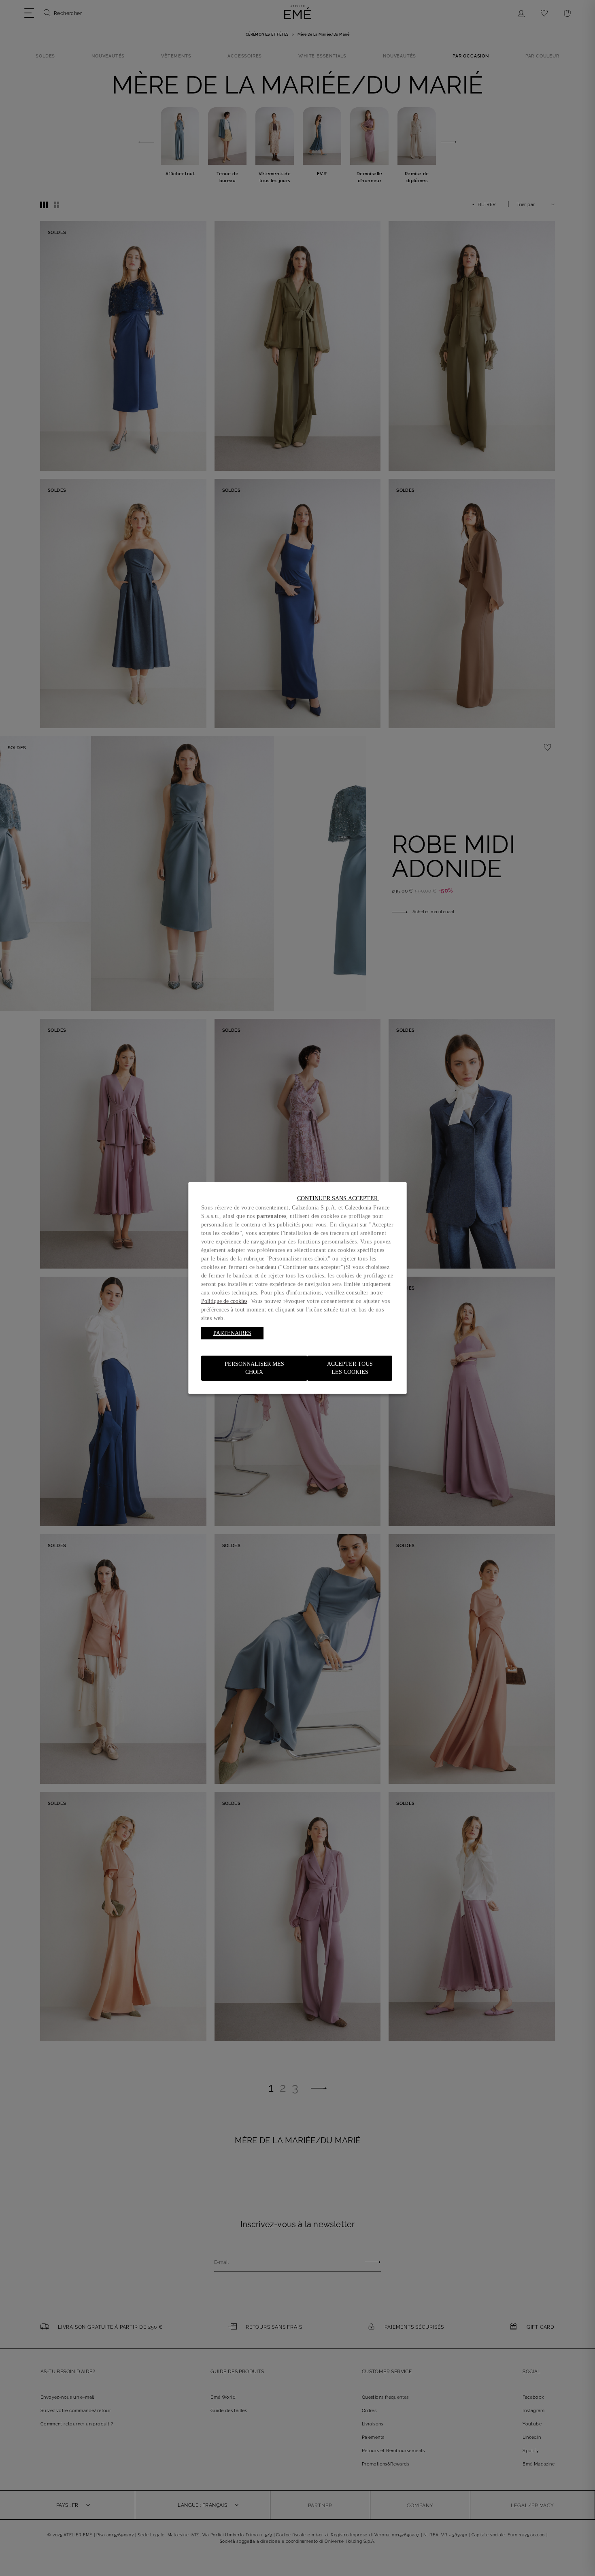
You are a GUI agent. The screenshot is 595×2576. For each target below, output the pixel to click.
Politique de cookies (224, 1301)
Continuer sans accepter (338, 1198)
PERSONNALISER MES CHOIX (254, 1368)
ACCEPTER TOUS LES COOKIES (350, 1368)
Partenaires (232, 1333)
